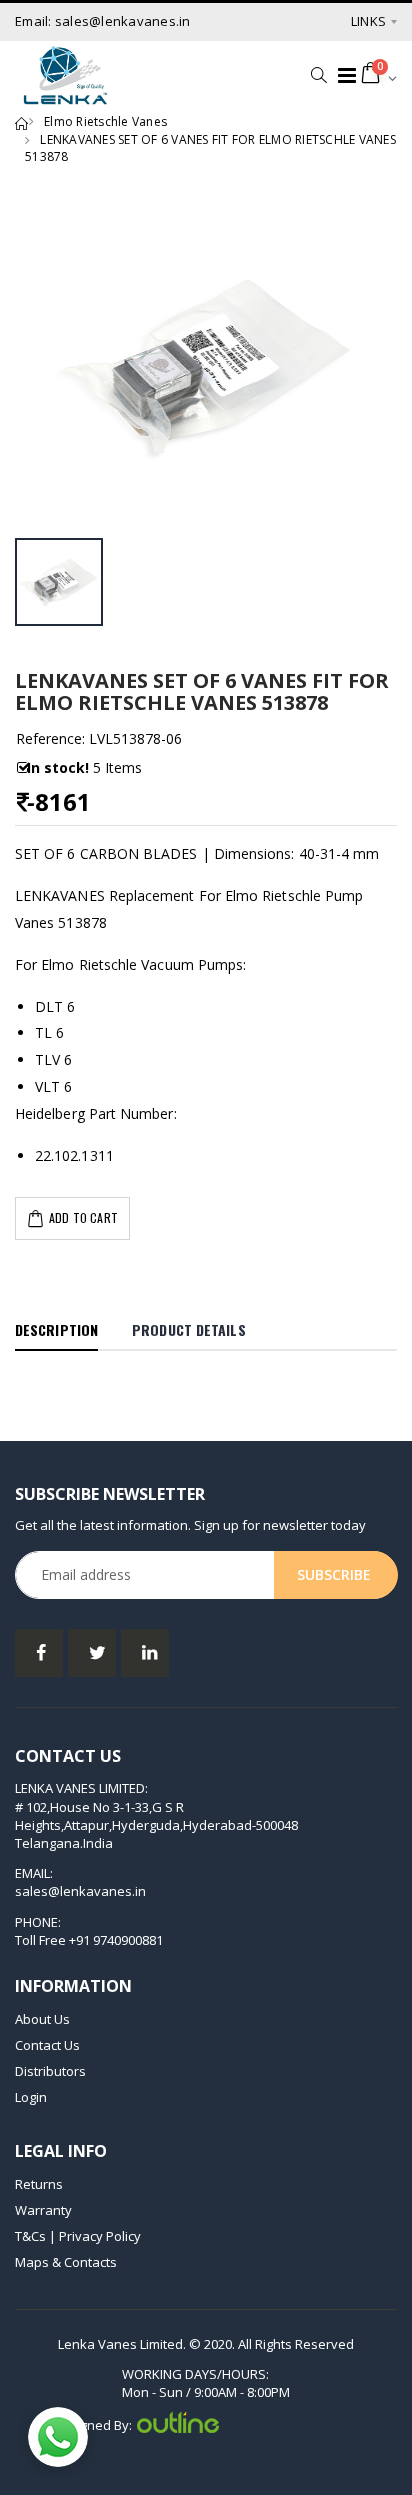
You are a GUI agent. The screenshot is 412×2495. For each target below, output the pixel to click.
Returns (39, 2184)
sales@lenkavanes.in (80, 1891)
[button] (313, 75)
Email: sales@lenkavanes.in (103, 21)
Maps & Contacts (66, 2262)
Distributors (50, 2071)
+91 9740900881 (116, 1940)
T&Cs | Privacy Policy (78, 2236)
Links (368, 21)
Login (31, 2097)
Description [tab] (56, 1329)
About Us (42, 2019)
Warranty (43, 2210)
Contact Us (47, 2045)
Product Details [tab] (189, 1329)
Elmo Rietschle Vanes (105, 121)
